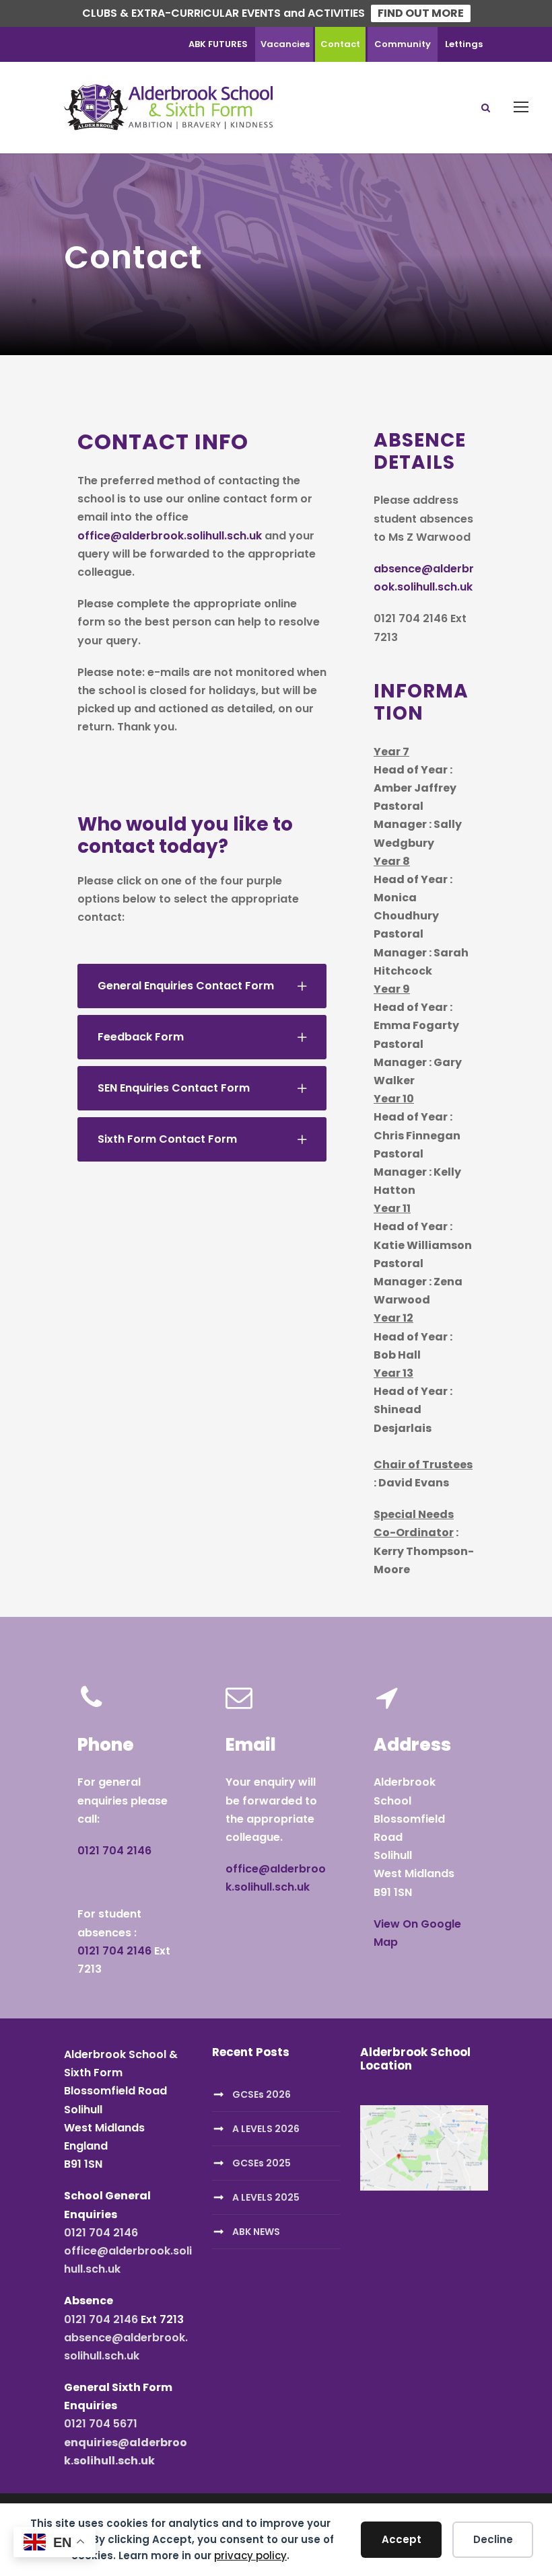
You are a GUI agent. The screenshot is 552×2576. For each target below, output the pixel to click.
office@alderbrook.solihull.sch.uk (170, 536)
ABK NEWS (256, 2232)
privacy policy (250, 2555)
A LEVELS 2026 (266, 2129)
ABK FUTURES (218, 44)
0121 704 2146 (114, 1851)
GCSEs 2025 (262, 2163)
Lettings (464, 44)
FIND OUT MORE (421, 13)
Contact (340, 44)
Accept (402, 2539)
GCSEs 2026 (262, 2094)
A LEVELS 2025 (266, 2197)
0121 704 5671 (101, 2424)
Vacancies (285, 44)
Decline (493, 2539)
